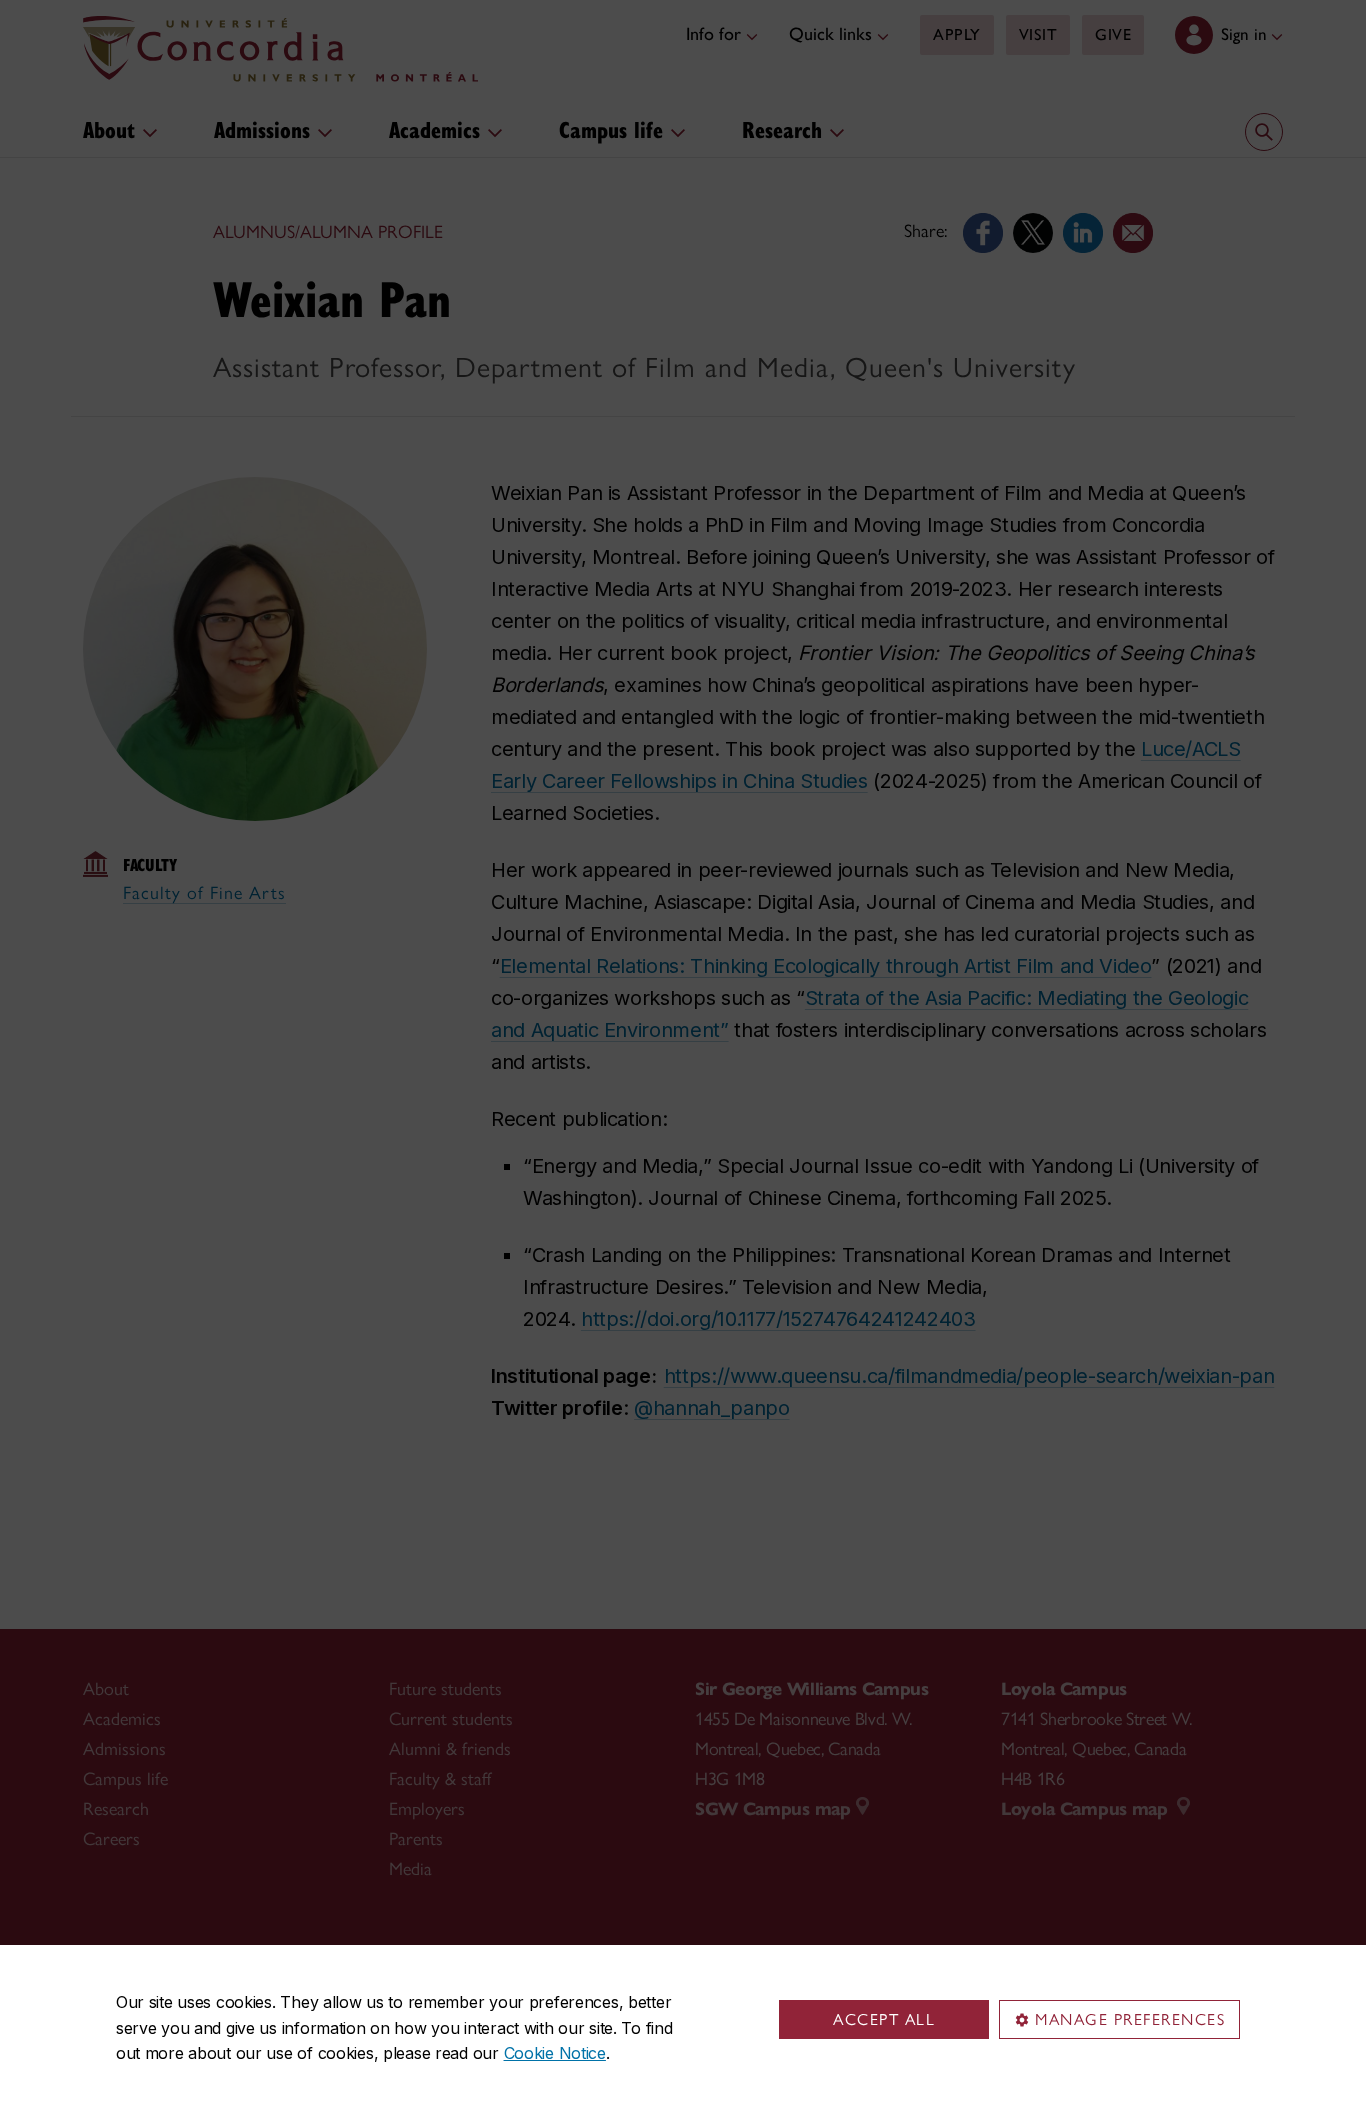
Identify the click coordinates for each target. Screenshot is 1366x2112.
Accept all (884, 2019)
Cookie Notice (555, 2053)
